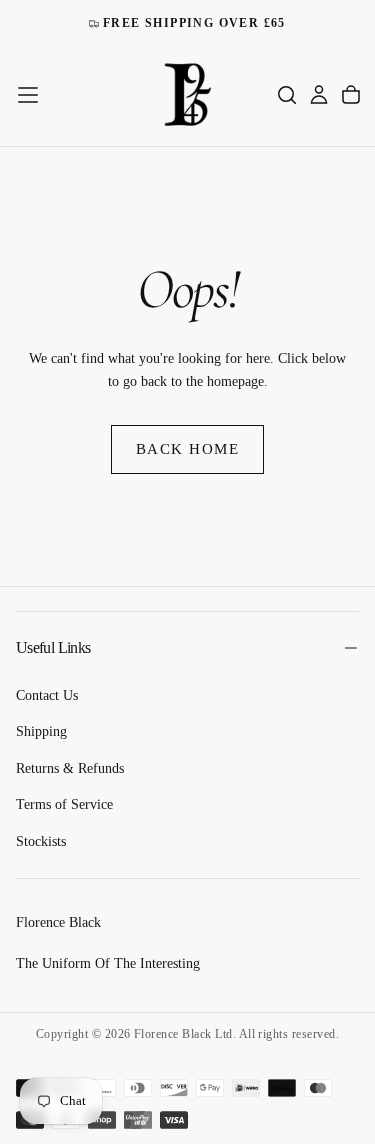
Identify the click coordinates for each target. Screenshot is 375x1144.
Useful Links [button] (53, 647)
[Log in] (319, 95)
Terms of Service (64, 804)
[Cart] (351, 95)
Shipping (41, 731)
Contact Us (47, 695)
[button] (28, 95)
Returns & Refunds (70, 768)
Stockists (41, 841)
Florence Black (58, 922)
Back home (188, 449)
